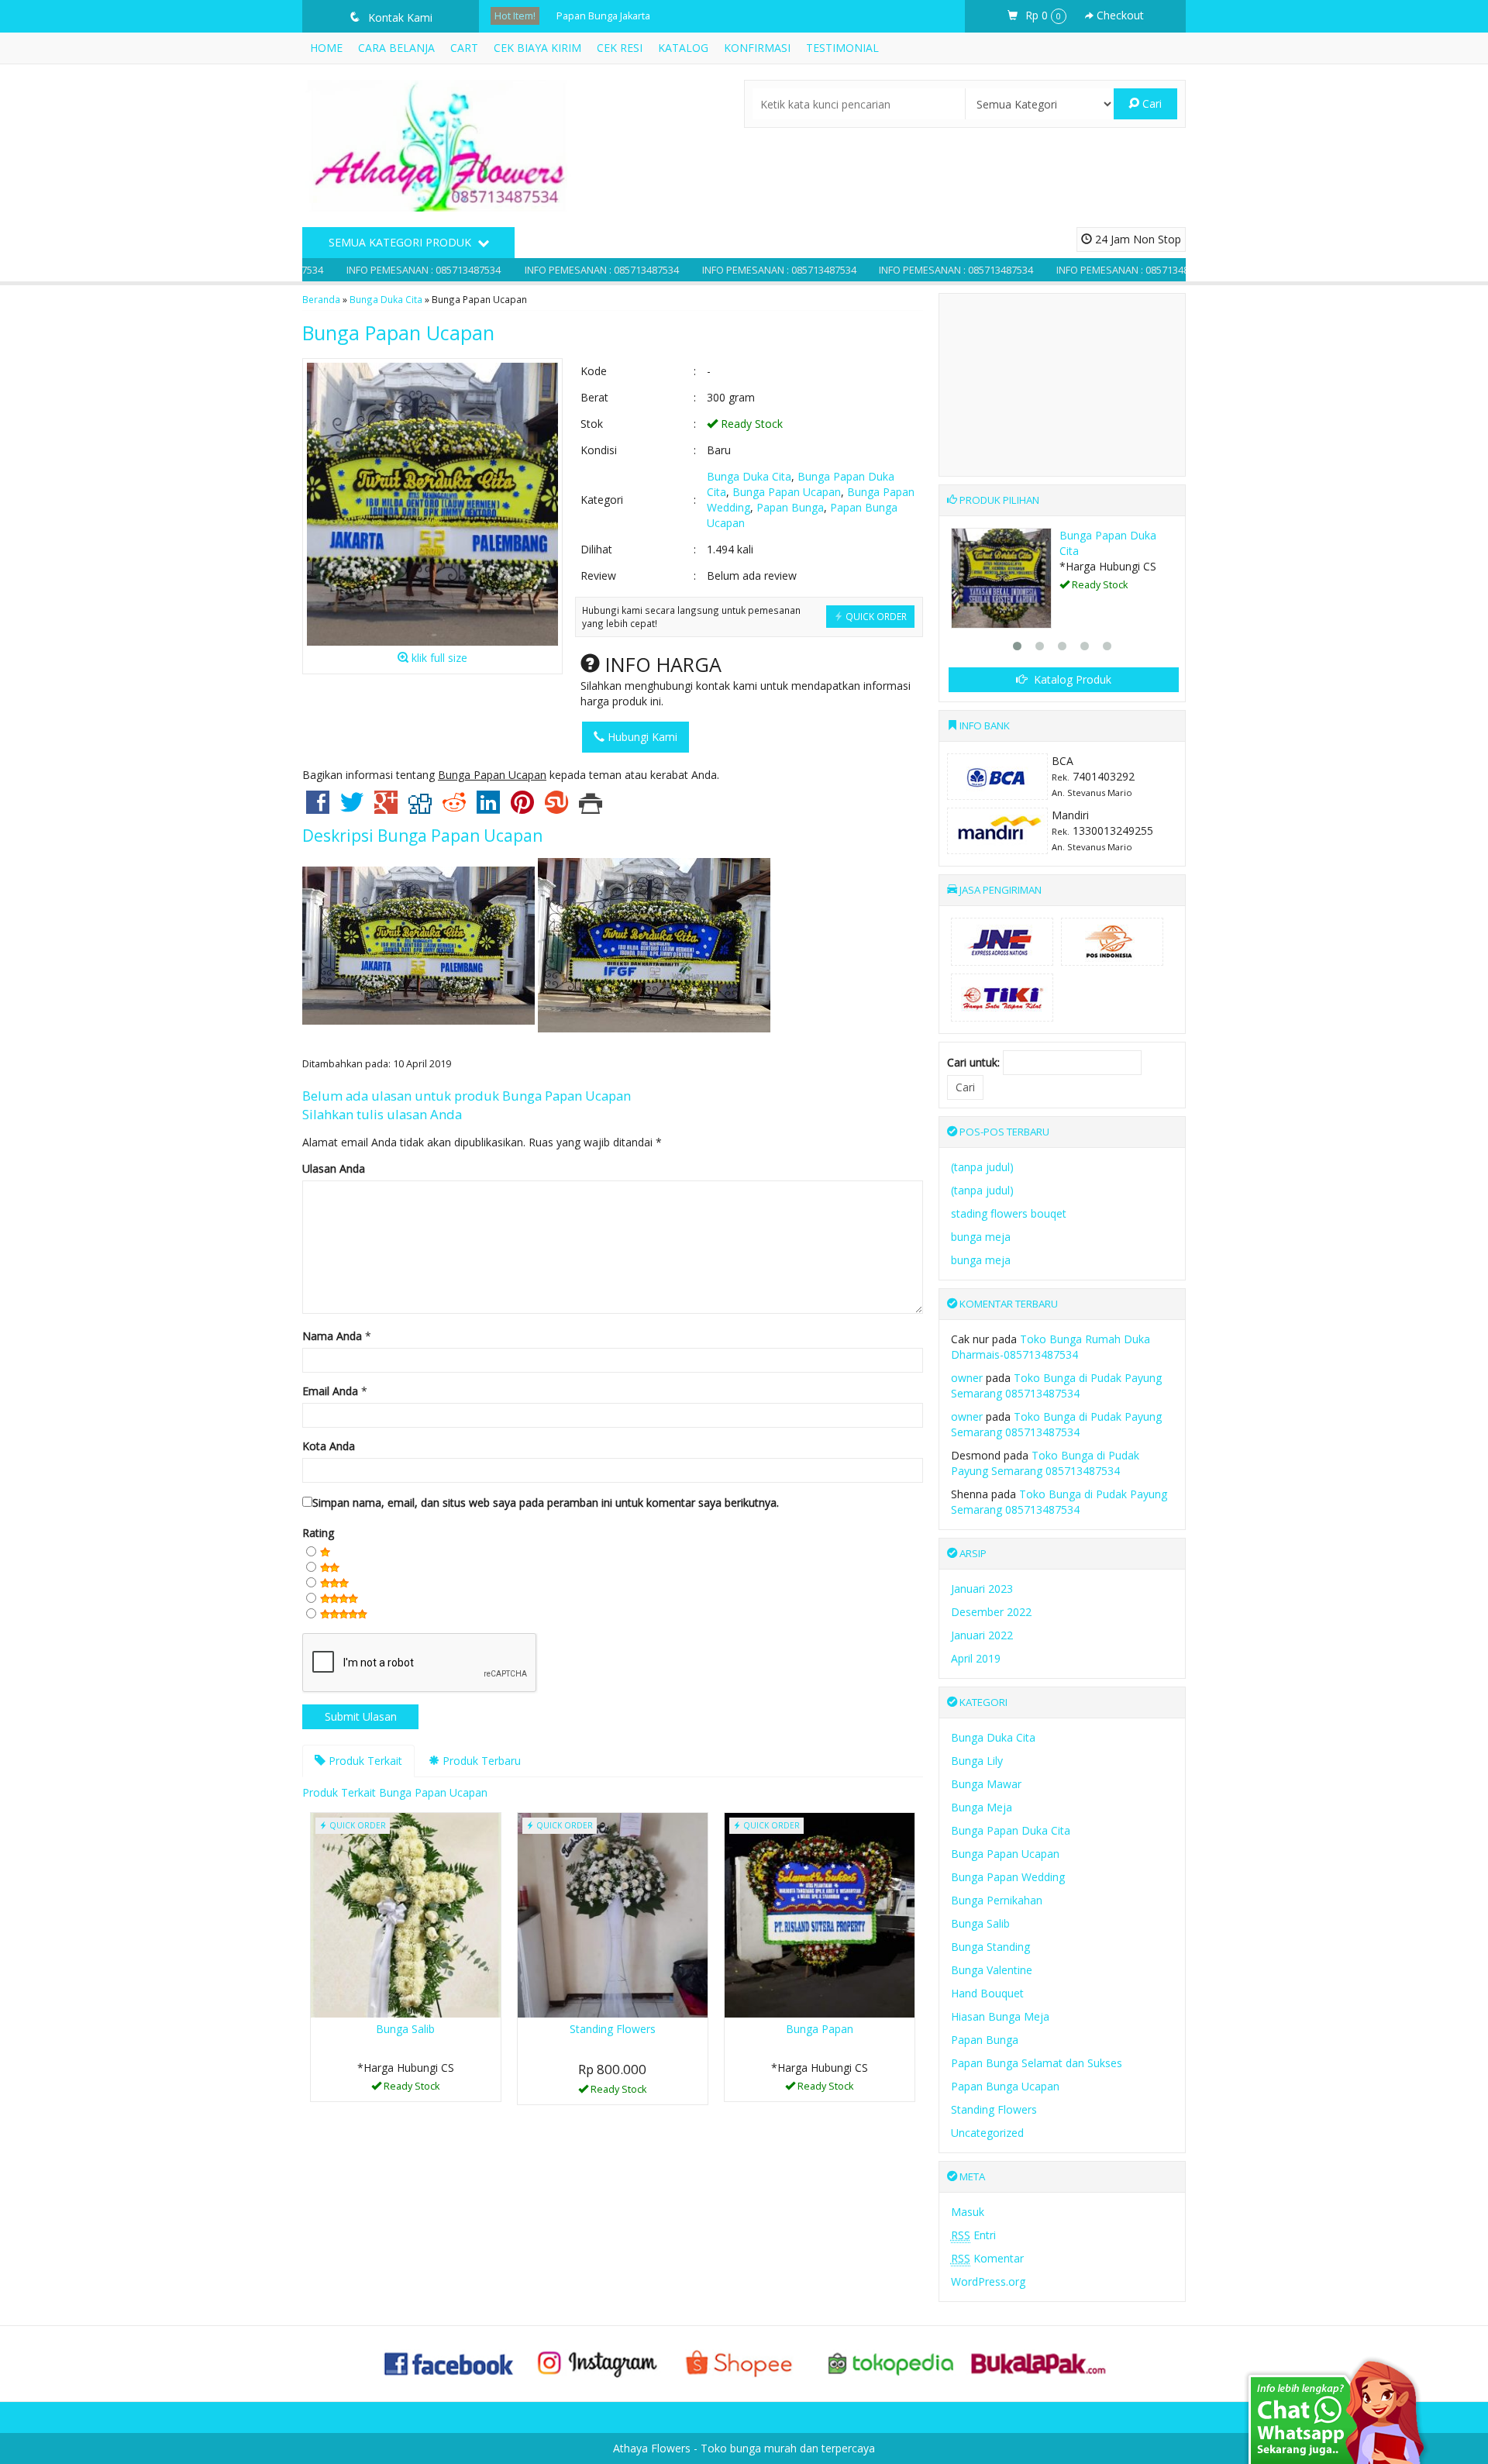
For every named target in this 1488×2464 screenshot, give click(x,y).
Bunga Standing (990, 1947)
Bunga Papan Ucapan (398, 333)
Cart (464, 48)
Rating (318, 1533)
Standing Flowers (613, 2029)
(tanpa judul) (982, 1167)
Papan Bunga (790, 507)
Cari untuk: (973, 1062)
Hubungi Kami (641, 737)
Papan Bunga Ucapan (1005, 2086)
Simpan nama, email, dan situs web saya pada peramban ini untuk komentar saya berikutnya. (546, 1503)
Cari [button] (1150, 103)
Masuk (968, 2212)
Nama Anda (332, 1336)
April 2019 (976, 1658)
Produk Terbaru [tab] (480, 1761)
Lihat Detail (618, 2092)
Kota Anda (329, 1446)
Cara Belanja (396, 48)
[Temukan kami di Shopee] (744, 2363)
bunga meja (981, 1237)
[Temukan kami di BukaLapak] (1038, 2363)
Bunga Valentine (992, 1970)
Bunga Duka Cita (386, 299)
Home (326, 48)
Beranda (321, 299)
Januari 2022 (982, 1635)
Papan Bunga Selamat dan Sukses (1037, 2063)
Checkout (1119, 15)
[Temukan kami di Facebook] (449, 2363)
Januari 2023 (982, 1589)
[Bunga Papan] (820, 1914)
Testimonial (842, 48)
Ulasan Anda (334, 1168)
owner (967, 1378)
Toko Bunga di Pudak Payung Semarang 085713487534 (1056, 1385)
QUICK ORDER (875, 616)
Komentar (987, 2258)
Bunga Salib (405, 2029)
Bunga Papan (587, 16)
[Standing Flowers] (613, 1914)
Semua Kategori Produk (401, 242)
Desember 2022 (991, 1612)
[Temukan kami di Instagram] (597, 2363)
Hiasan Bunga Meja (1000, 2016)
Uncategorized (987, 2133)
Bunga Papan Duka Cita (1011, 1830)
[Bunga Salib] (406, 1914)
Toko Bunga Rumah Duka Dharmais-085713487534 (1051, 1347)
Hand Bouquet (987, 1993)
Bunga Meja (982, 1807)
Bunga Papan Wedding (1008, 1877)
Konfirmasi (757, 48)
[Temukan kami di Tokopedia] (891, 2363)
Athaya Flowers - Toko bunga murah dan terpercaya (744, 2448)
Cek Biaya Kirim (537, 48)
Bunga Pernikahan (997, 1900)
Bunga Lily (977, 1761)
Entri (973, 2235)
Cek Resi (620, 48)
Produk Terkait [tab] (364, 1761)
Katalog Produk (1071, 679)
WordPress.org (988, 2281)
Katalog (683, 48)
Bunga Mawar (986, 1784)
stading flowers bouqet (1009, 1213)
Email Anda (330, 1391)
